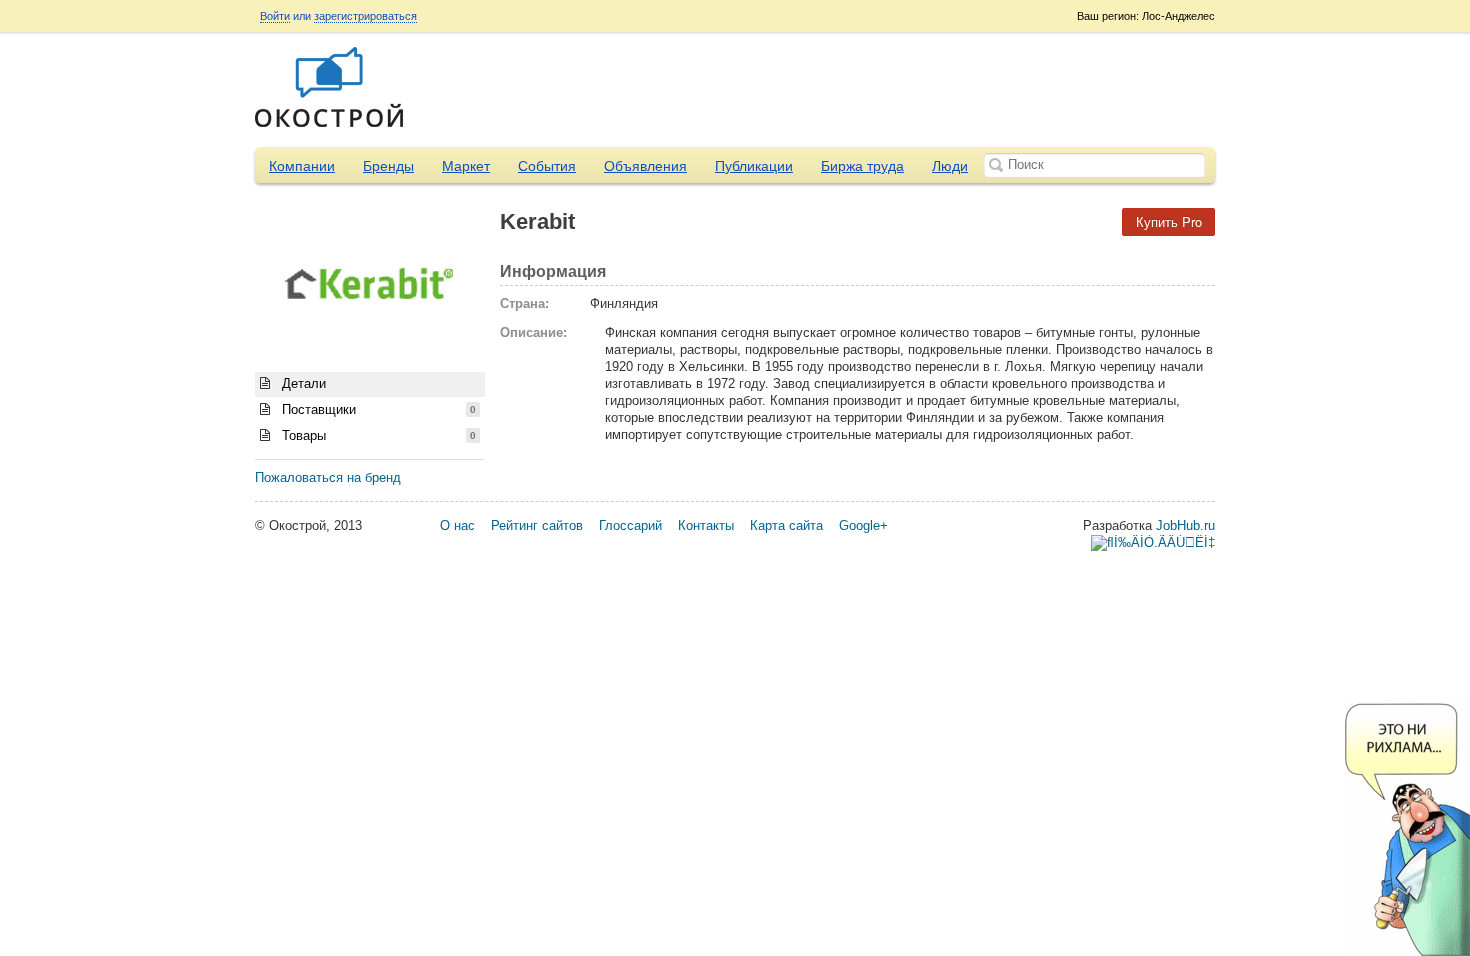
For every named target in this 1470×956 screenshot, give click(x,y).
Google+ (863, 525)
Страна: (524, 303)
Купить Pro (1169, 221)
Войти (275, 16)
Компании (302, 166)
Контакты (706, 525)
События (547, 166)
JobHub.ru (1185, 525)
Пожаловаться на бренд (328, 477)
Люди (950, 166)
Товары (377, 435)
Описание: (533, 332)
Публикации (754, 166)
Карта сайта (786, 525)
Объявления (645, 166)
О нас (457, 525)
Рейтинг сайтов (537, 525)
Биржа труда (862, 166)
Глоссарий (630, 525)
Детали (302, 383)
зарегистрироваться (365, 16)
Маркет (466, 166)
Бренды (388, 166)
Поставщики (377, 409)
